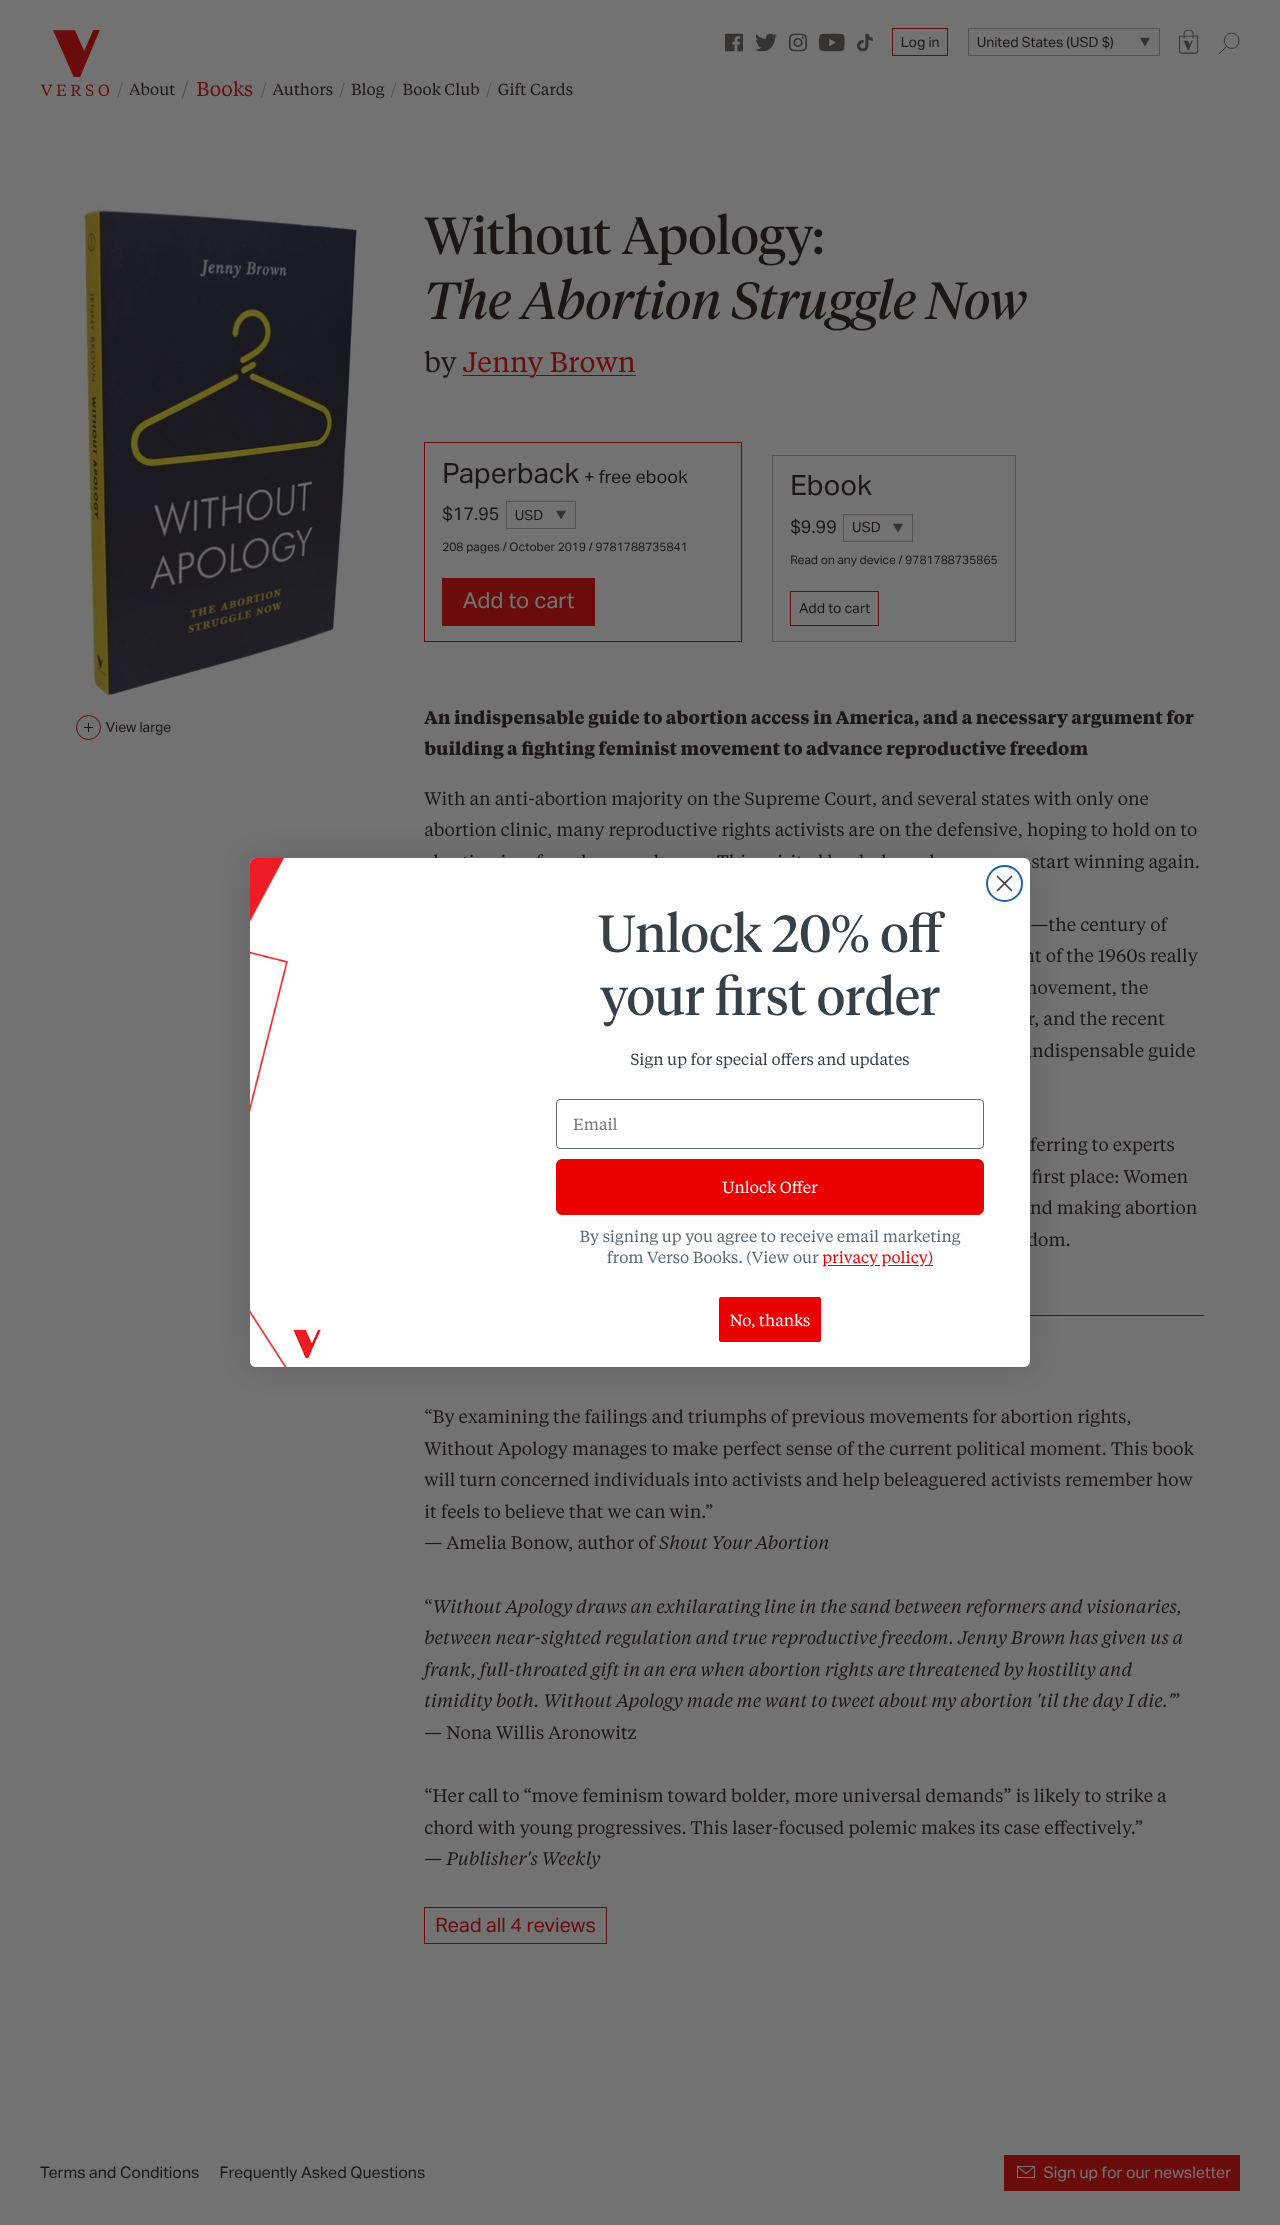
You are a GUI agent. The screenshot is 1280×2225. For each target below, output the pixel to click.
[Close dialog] (1004, 883)
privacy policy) (877, 1256)
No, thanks (770, 1319)
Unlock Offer (769, 1186)
